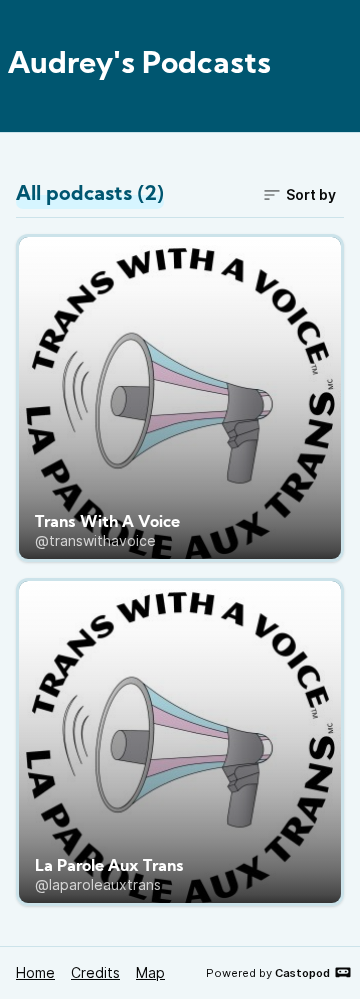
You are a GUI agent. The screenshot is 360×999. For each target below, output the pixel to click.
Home (35, 972)
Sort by (311, 194)
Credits (95, 972)
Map (150, 972)
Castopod (302, 973)
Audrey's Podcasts (139, 65)
